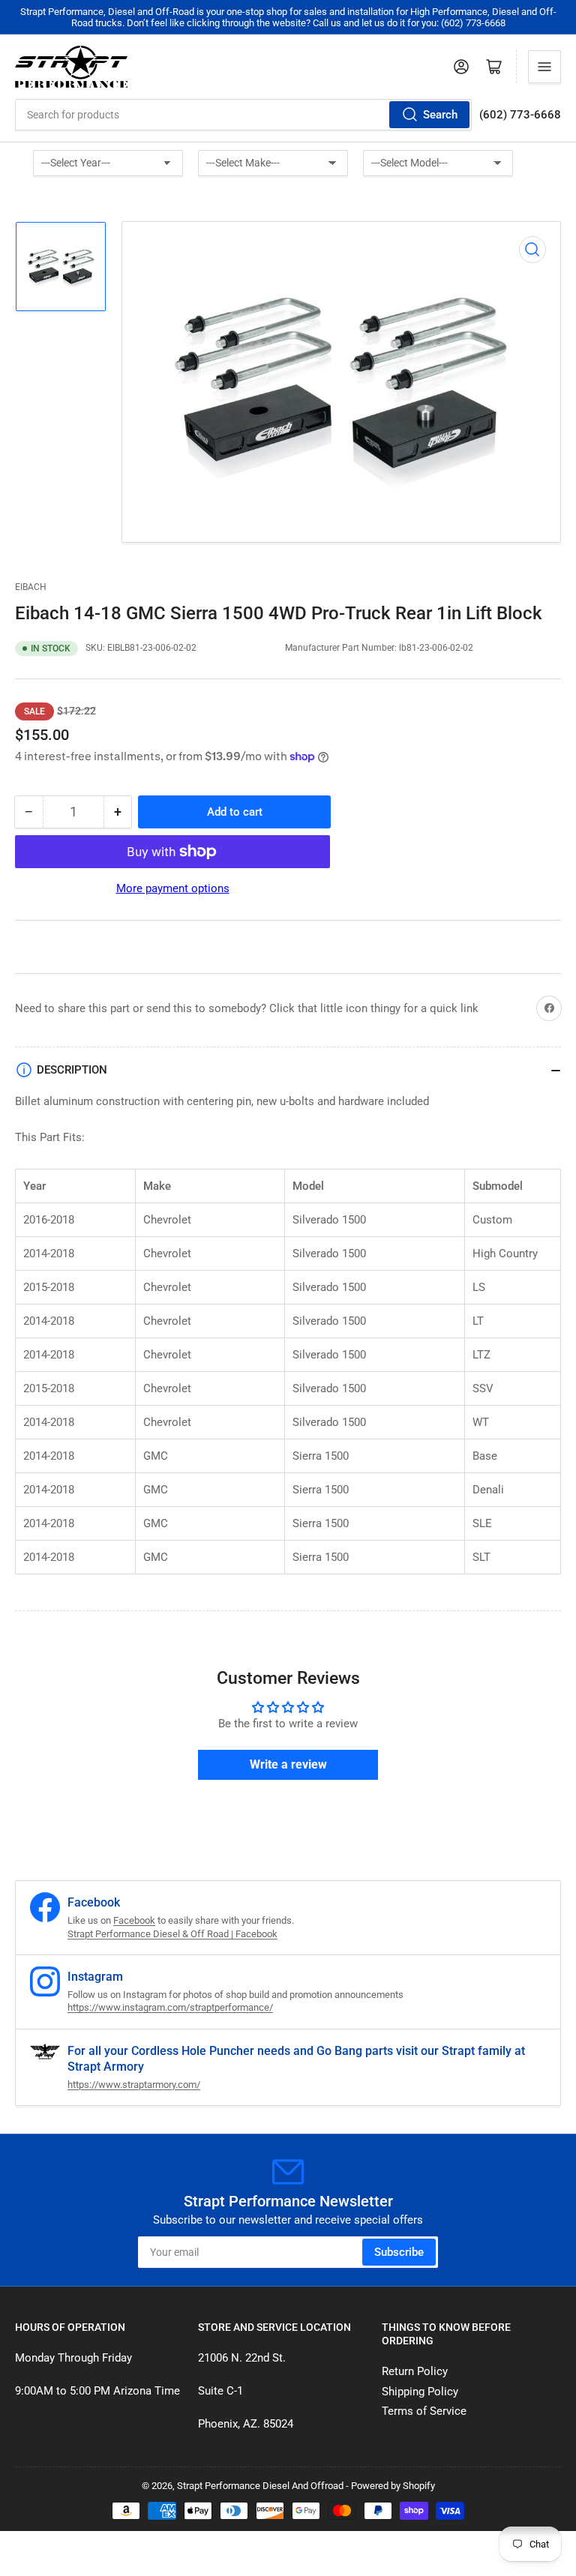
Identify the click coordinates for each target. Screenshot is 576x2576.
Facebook (134, 1920)
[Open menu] (544, 67)
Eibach (31, 587)
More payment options (173, 888)
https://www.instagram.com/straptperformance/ (170, 2007)
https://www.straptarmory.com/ (134, 2085)
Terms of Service (424, 2411)
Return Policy (415, 2371)
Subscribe (399, 2252)
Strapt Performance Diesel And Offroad (260, 2486)
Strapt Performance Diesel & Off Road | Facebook (172, 1934)
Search (440, 115)
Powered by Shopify (393, 2486)
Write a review (288, 1764)
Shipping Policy (420, 2392)
